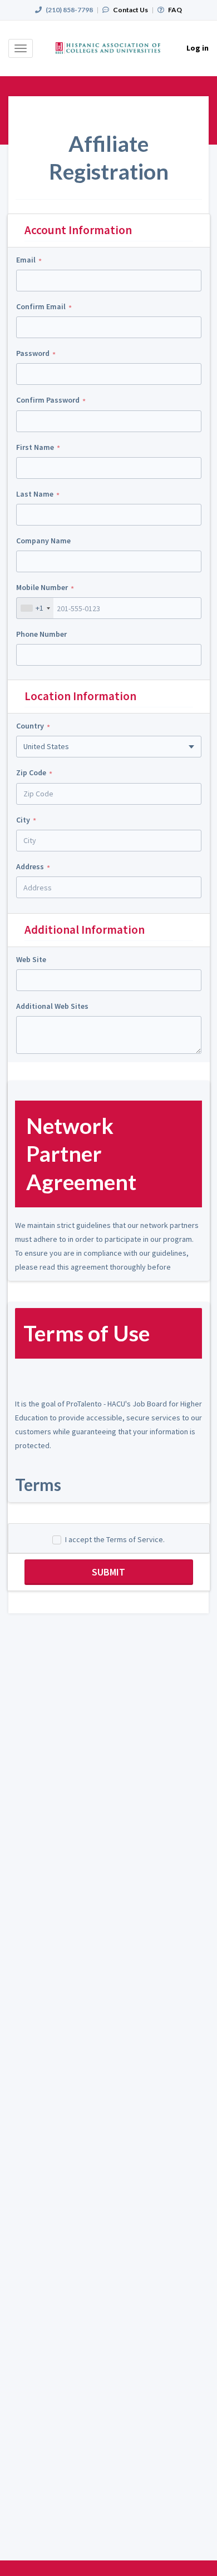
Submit (108, 1572)
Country (30, 726)
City (23, 820)
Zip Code (31, 772)
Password (33, 353)
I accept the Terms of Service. (115, 1539)
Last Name (35, 494)
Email (26, 260)
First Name (35, 447)
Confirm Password (48, 400)
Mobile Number (42, 587)
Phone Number (41, 634)
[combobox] (35, 608)
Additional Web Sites (52, 1006)
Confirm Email (41, 306)
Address (30, 866)
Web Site (31, 959)
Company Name (43, 541)
